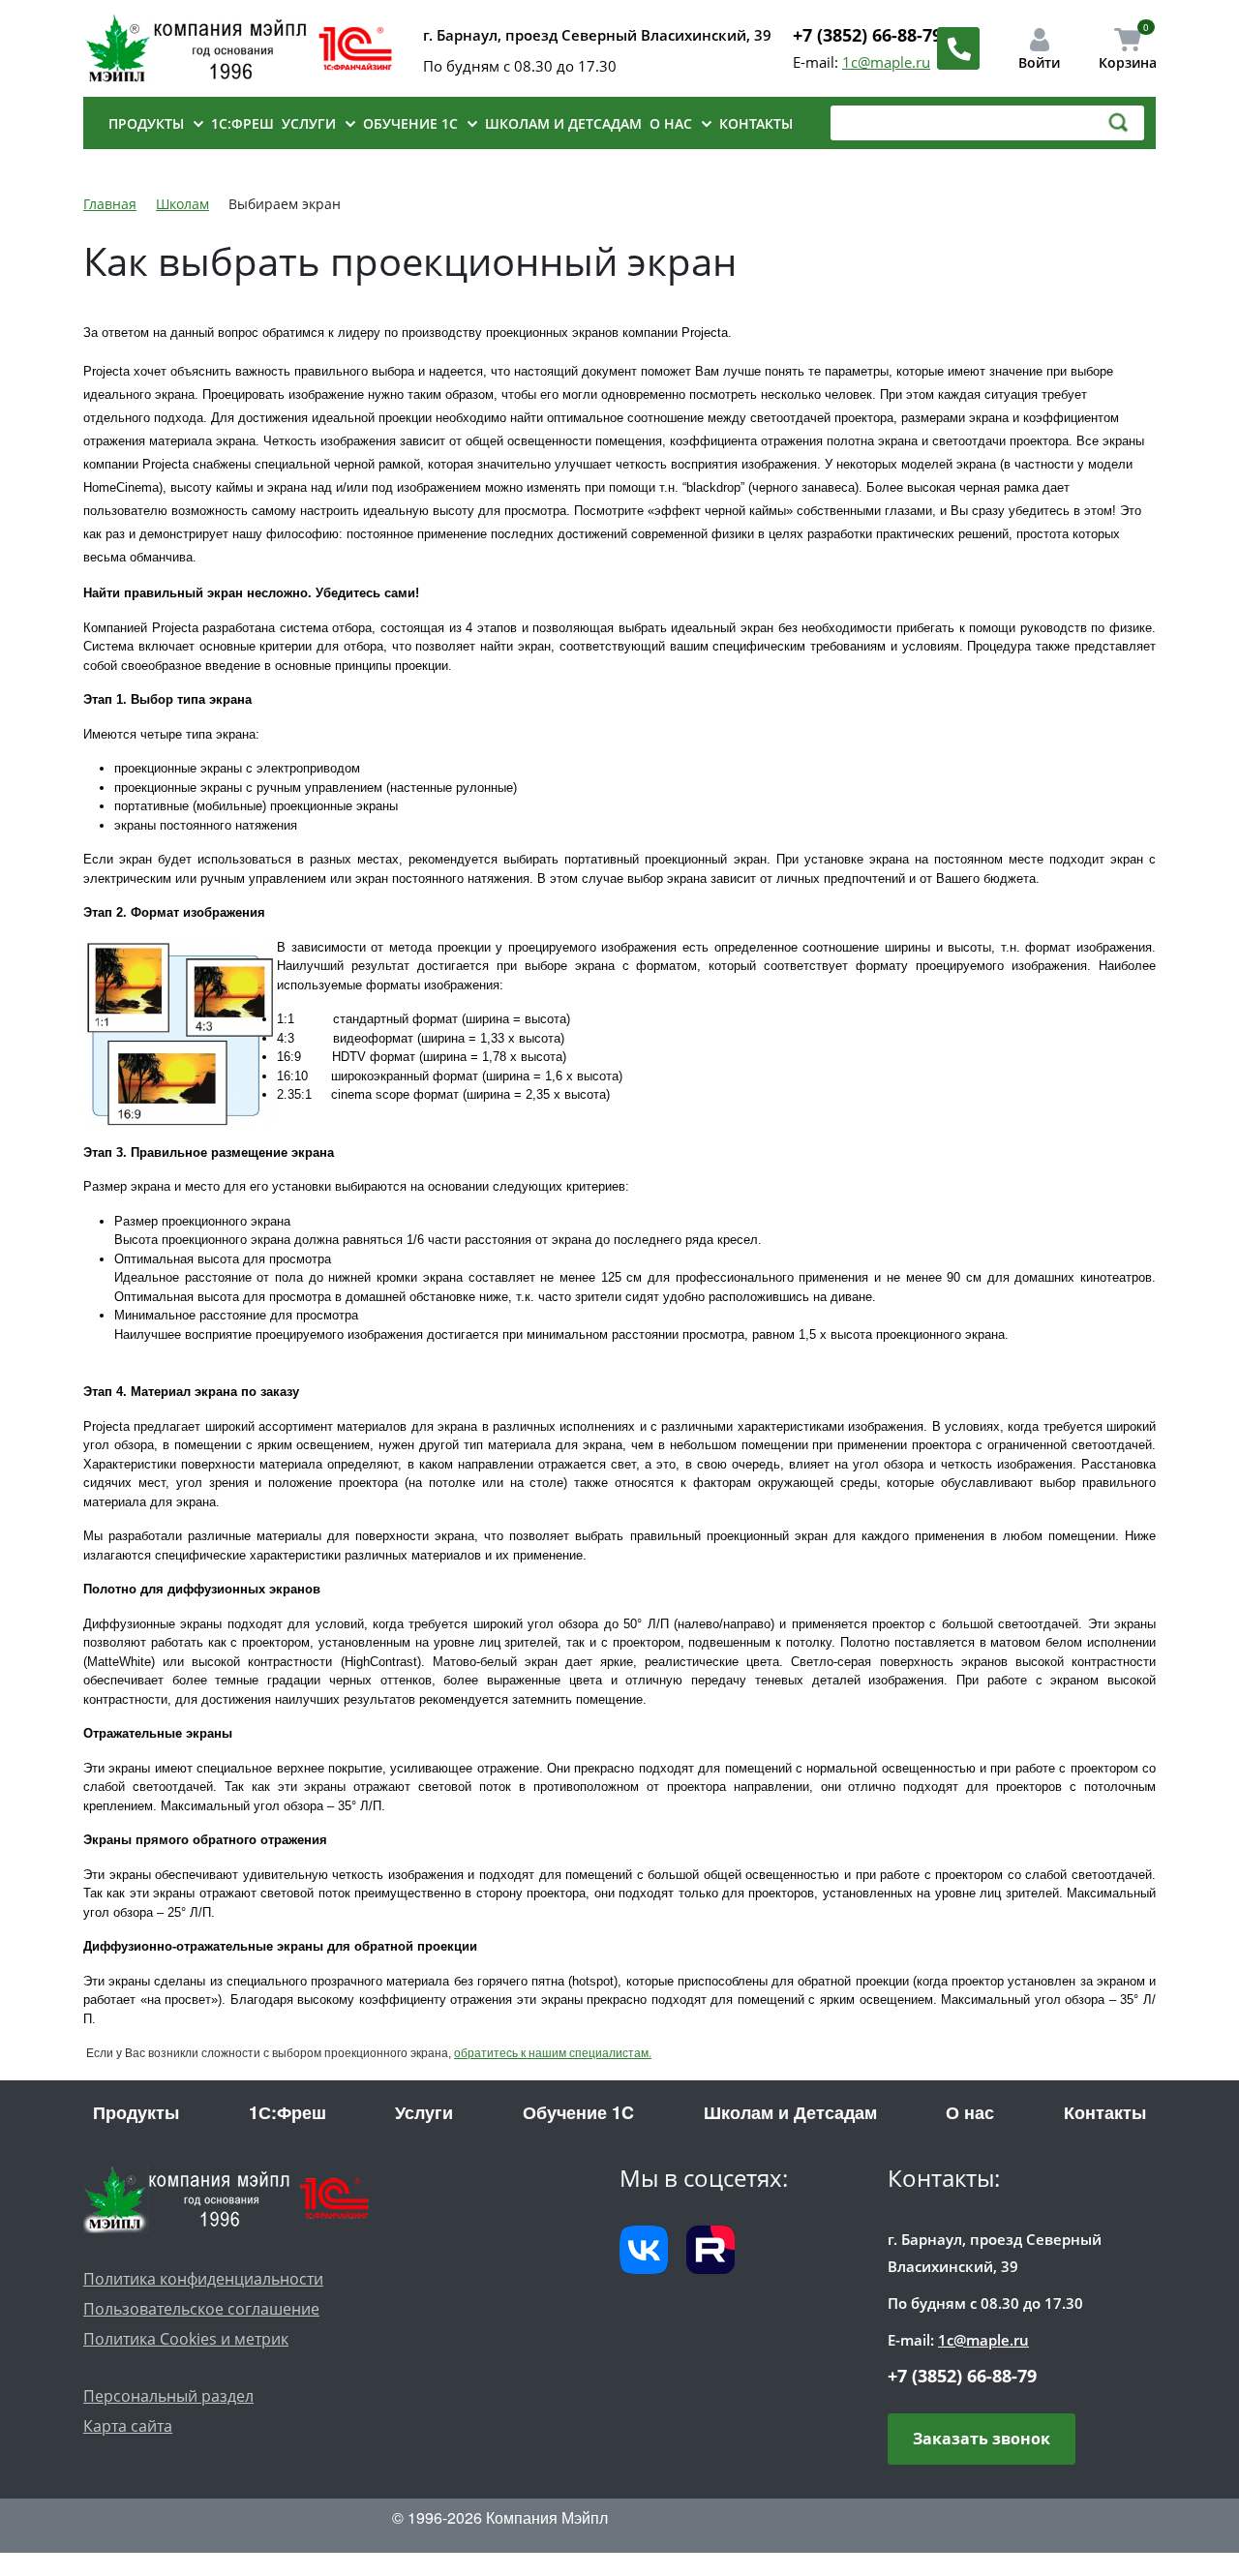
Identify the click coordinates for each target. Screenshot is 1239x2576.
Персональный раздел (168, 2396)
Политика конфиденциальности (203, 2279)
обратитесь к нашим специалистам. (553, 2053)
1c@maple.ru (886, 62)
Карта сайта (128, 2426)
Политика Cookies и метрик (186, 2339)
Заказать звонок (982, 2439)
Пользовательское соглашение (201, 2309)
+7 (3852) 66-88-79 (867, 35)
